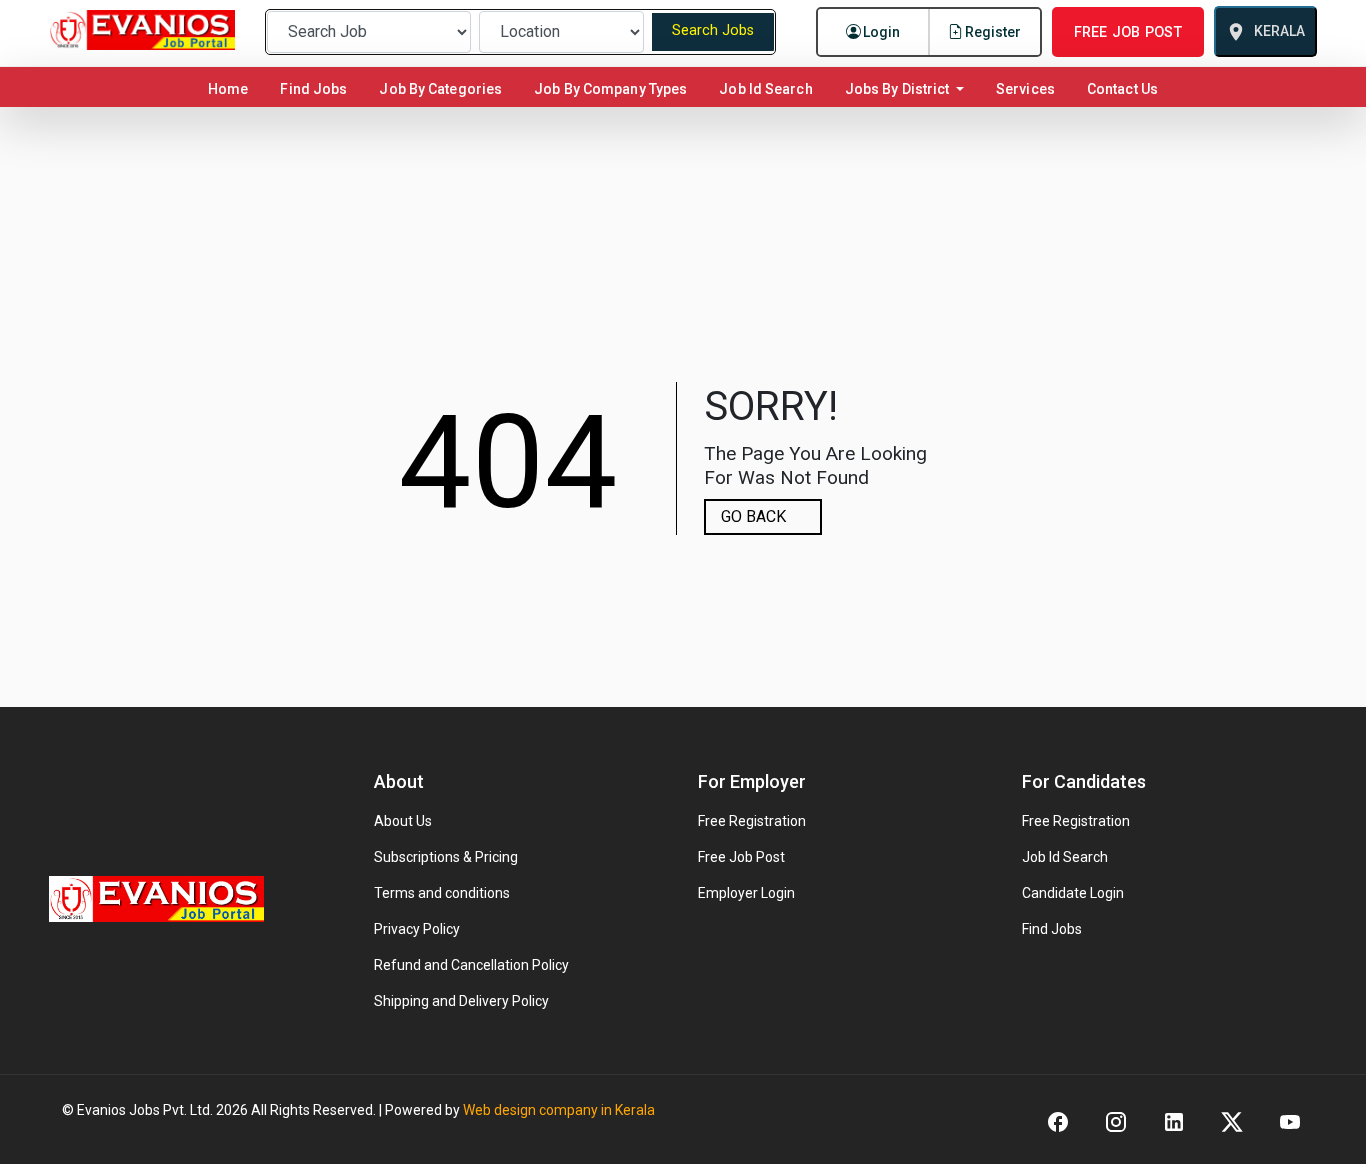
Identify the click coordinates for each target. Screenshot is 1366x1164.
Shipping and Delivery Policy (461, 1001)
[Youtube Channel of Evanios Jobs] (1290, 1120)
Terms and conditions (442, 893)
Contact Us (1122, 89)
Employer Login (746, 893)
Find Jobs (313, 89)
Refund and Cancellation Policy (471, 965)
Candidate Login (1073, 893)
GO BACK (753, 516)
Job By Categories (440, 89)
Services (1025, 89)
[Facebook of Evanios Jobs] (1058, 1120)
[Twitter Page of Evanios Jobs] (1232, 1120)
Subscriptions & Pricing (446, 857)
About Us (403, 821)
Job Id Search (765, 89)
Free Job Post (741, 857)
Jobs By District (899, 89)
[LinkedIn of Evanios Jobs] (1174, 1120)
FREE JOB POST (1128, 32)
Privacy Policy (417, 929)
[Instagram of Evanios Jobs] (1116, 1120)
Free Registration (752, 821)
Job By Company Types (610, 89)
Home (232, 88)
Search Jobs (713, 30)
